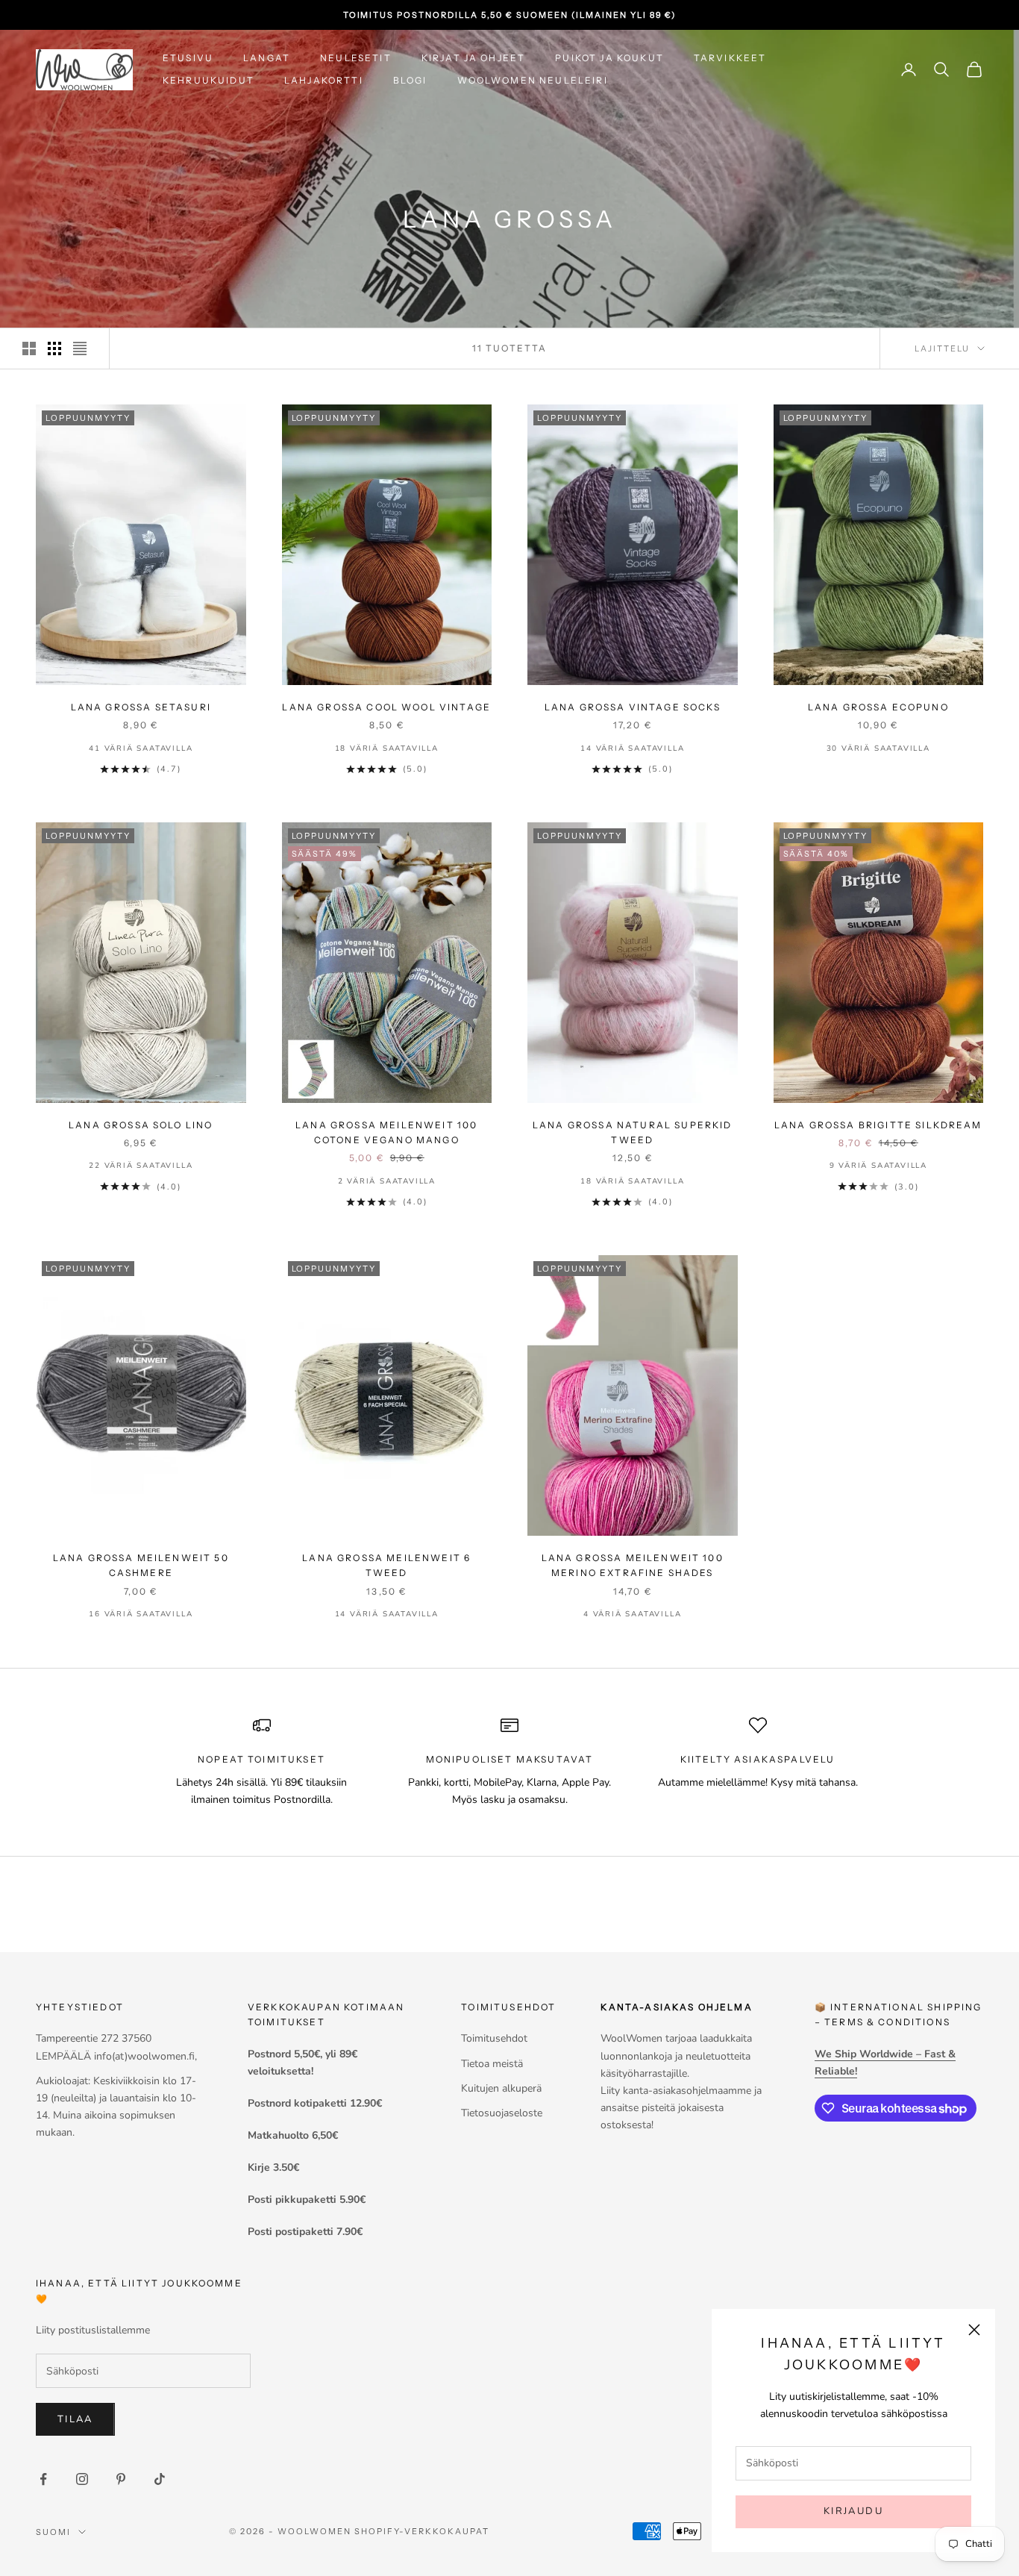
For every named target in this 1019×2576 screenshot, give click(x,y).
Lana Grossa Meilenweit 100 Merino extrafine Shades (633, 1565)
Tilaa (75, 2419)
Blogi (410, 80)
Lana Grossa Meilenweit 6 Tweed (386, 1565)
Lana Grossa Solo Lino (141, 1125)
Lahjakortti (324, 80)
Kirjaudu (853, 2511)
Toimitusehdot (494, 2038)
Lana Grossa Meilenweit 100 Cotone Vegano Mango (386, 1132)
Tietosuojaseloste (502, 2113)
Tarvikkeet (730, 58)
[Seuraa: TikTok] (160, 2479)
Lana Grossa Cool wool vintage (386, 707)
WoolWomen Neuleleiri (533, 80)
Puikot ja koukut (609, 58)
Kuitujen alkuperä (501, 2088)
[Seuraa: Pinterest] (121, 2479)
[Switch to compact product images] (80, 348)
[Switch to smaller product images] (54, 348)
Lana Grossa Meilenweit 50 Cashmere (141, 1565)
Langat (267, 58)
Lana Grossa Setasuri (141, 707)
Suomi (53, 2532)
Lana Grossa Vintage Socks (633, 707)
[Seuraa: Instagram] (82, 2479)
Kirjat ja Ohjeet (474, 58)
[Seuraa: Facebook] (43, 2479)
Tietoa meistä (492, 2064)
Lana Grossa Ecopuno (878, 707)
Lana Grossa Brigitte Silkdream (878, 1125)
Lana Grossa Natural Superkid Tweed (632, 1132)
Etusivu (188, 58)
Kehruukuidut (208, 80)
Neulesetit (356, 58)
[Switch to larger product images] (29, 348)
